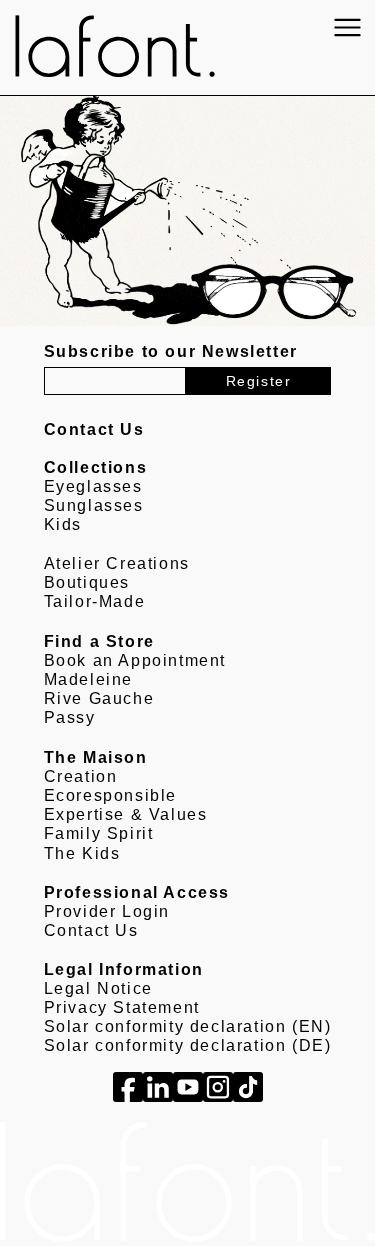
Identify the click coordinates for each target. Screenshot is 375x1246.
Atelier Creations (117, 563)
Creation (81, 776)
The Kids (82, 853)
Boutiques (87, 582)
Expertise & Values (126, 814)
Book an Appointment (135, 660)
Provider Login (107, 911)
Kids (63, 524)
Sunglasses (94, 505)
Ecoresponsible (110, 795)
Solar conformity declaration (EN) (188, 1026)
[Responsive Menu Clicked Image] (347, 27)
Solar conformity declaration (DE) (188, 1045)
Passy (70, 717)
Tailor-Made (95, 601)
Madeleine (88, 679)
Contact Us (91, 930)
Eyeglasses (93, 486)
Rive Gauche (99, 698)
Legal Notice (98, 988)
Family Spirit (99, 833)
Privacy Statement (122, 1007)
